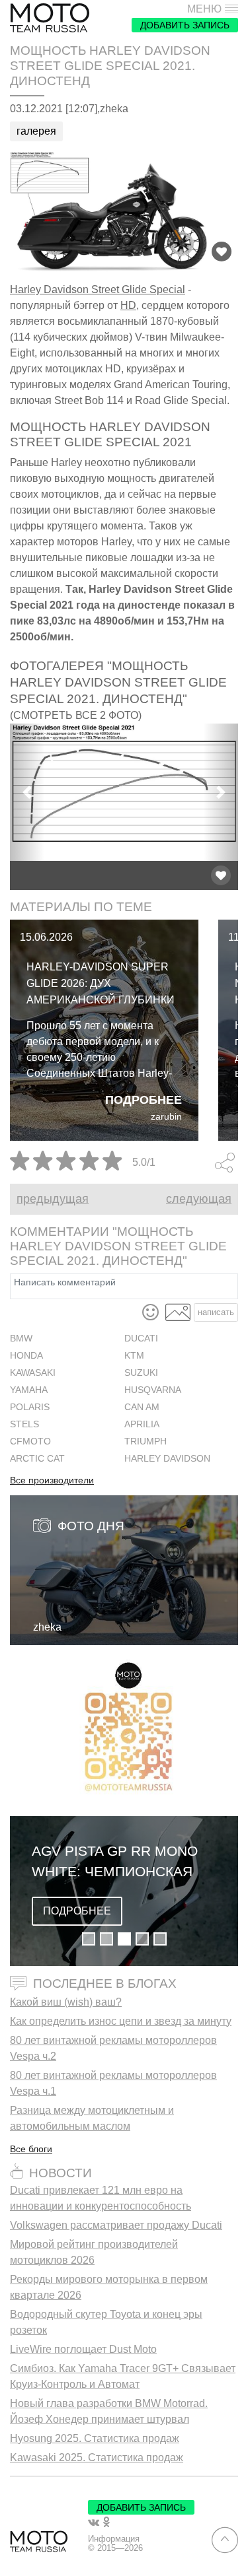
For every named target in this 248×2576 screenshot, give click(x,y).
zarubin (166, 1117)
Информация (114, 2539)
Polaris (30, 1407)
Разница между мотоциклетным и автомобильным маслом (92, 2118)
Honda (26, 1356)
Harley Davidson (167, 1459)
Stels (24, 1424)
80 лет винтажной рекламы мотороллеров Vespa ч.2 (113, 2048)
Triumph (145, 1441)
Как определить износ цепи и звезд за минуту (121, 2021)
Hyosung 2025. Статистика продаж (95, 2438)
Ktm (134, 1356)
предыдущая (53, 1199)
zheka (47, 1627)
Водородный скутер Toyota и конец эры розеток (106, 2322)
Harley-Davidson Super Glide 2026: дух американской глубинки (101, 983)
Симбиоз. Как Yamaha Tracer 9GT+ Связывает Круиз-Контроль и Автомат (123, 2376)
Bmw (21, 1339)
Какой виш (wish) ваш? (66, 2002)
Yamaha (29, 1390)
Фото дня (91, 1526)
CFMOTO (30, 1441)
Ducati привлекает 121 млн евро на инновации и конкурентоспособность (101, 2198)
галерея (36, 131)
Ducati (141, 1339)
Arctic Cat (37, 1459)
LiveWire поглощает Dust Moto (83, 2349)
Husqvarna (153, 1390)
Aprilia (142, 1424)
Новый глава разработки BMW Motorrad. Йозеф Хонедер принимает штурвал (109, 2411)
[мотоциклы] (50, 18)
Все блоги (31, 2149)
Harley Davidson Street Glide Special (98, 289)
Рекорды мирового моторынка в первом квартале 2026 (109, 2287)
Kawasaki (33, 1373)
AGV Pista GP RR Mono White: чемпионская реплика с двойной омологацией (115, 1862)
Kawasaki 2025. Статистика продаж (97, 2457)
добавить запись (185, 25)
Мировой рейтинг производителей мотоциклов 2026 (94, 2252)
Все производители (52, 1481)
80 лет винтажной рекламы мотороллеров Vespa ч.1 (113, 2083)
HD (128, 305)
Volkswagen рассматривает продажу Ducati (116, 2225)
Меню (204, 9)
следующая (199, 1199)
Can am (142, 1407)
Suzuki (141, 1373)
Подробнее (144, 1100)
